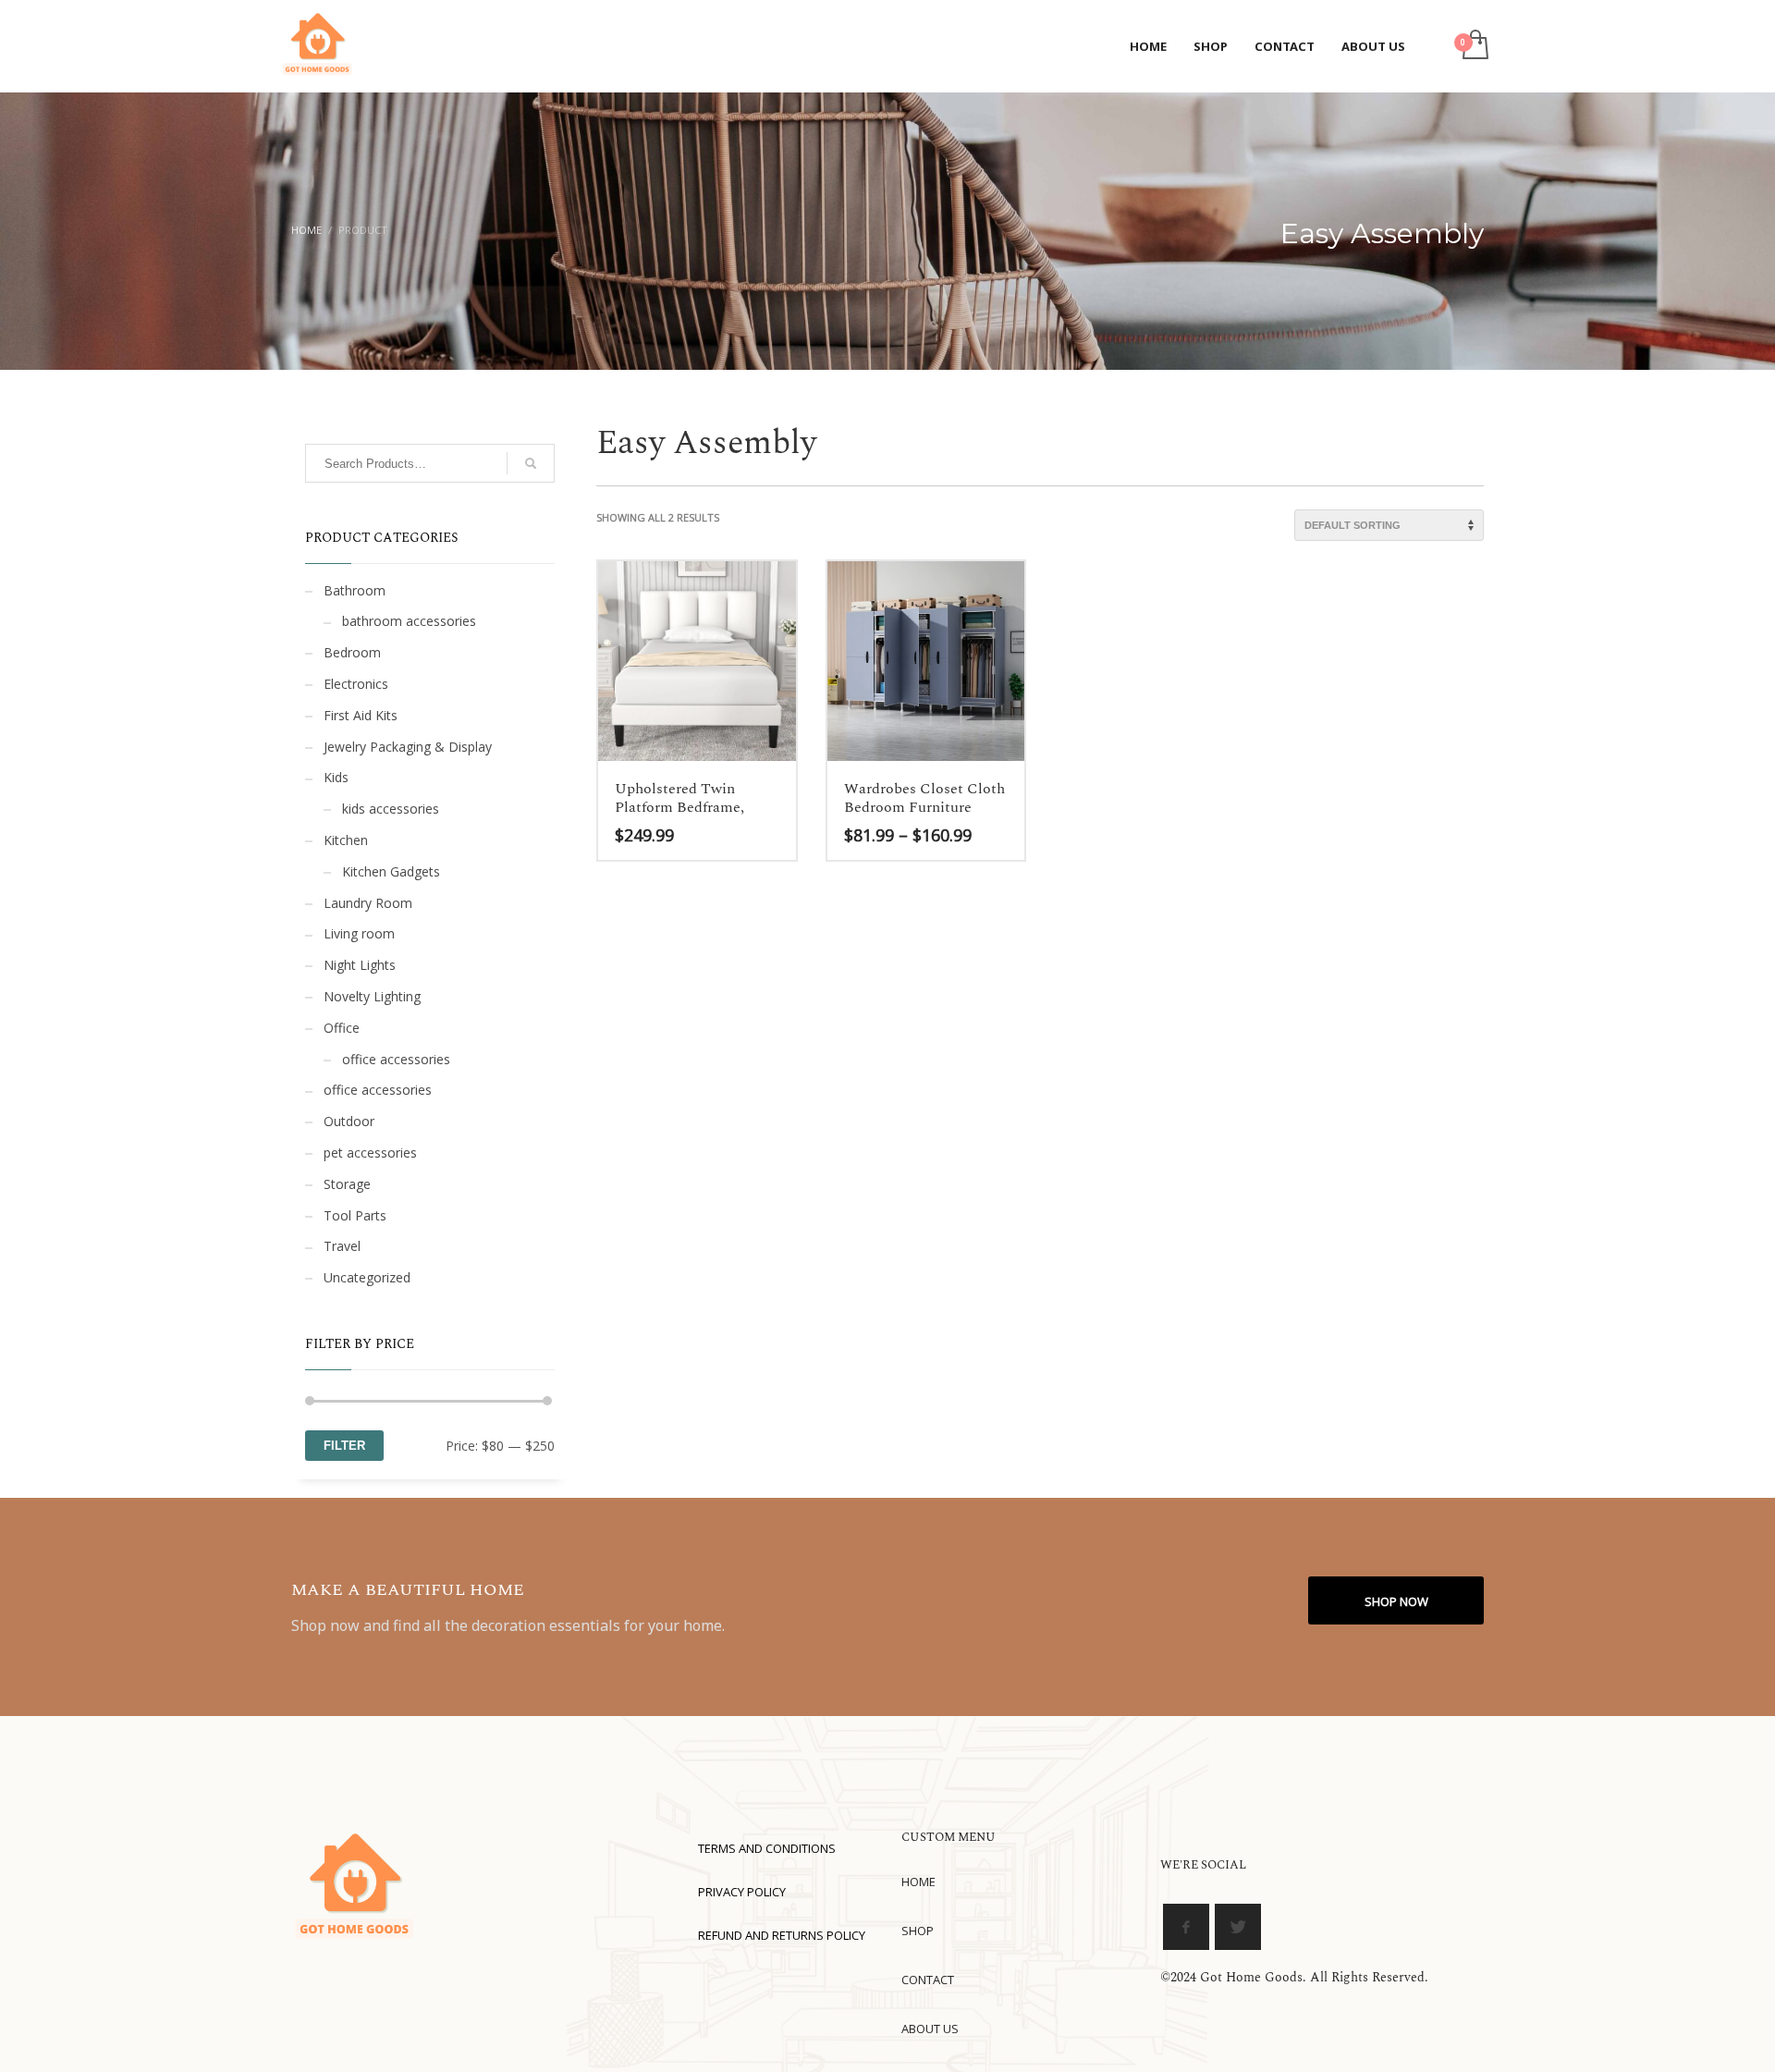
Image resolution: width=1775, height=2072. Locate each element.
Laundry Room (368, 903)
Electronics (356, 684)
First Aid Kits (361, 715)
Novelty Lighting (372, 996)
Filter (344, 1446)
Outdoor (349, 1121)
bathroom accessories (409, 621)
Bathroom (355, 590)
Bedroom (352, 652)
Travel (342, 1246)
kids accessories (391, 809)
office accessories (396, 1059)
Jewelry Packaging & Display (408, 747)
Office (342, 1028)
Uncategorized (367, 1277)
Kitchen (346, 840)
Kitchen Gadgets (391, 871)
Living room (359, 933)
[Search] (531, 463)
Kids (336, 777)
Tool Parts (355, 1215)
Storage (347, 1184)
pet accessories (370, 1152)
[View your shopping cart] (1474, 46)
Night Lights (360, 965)
